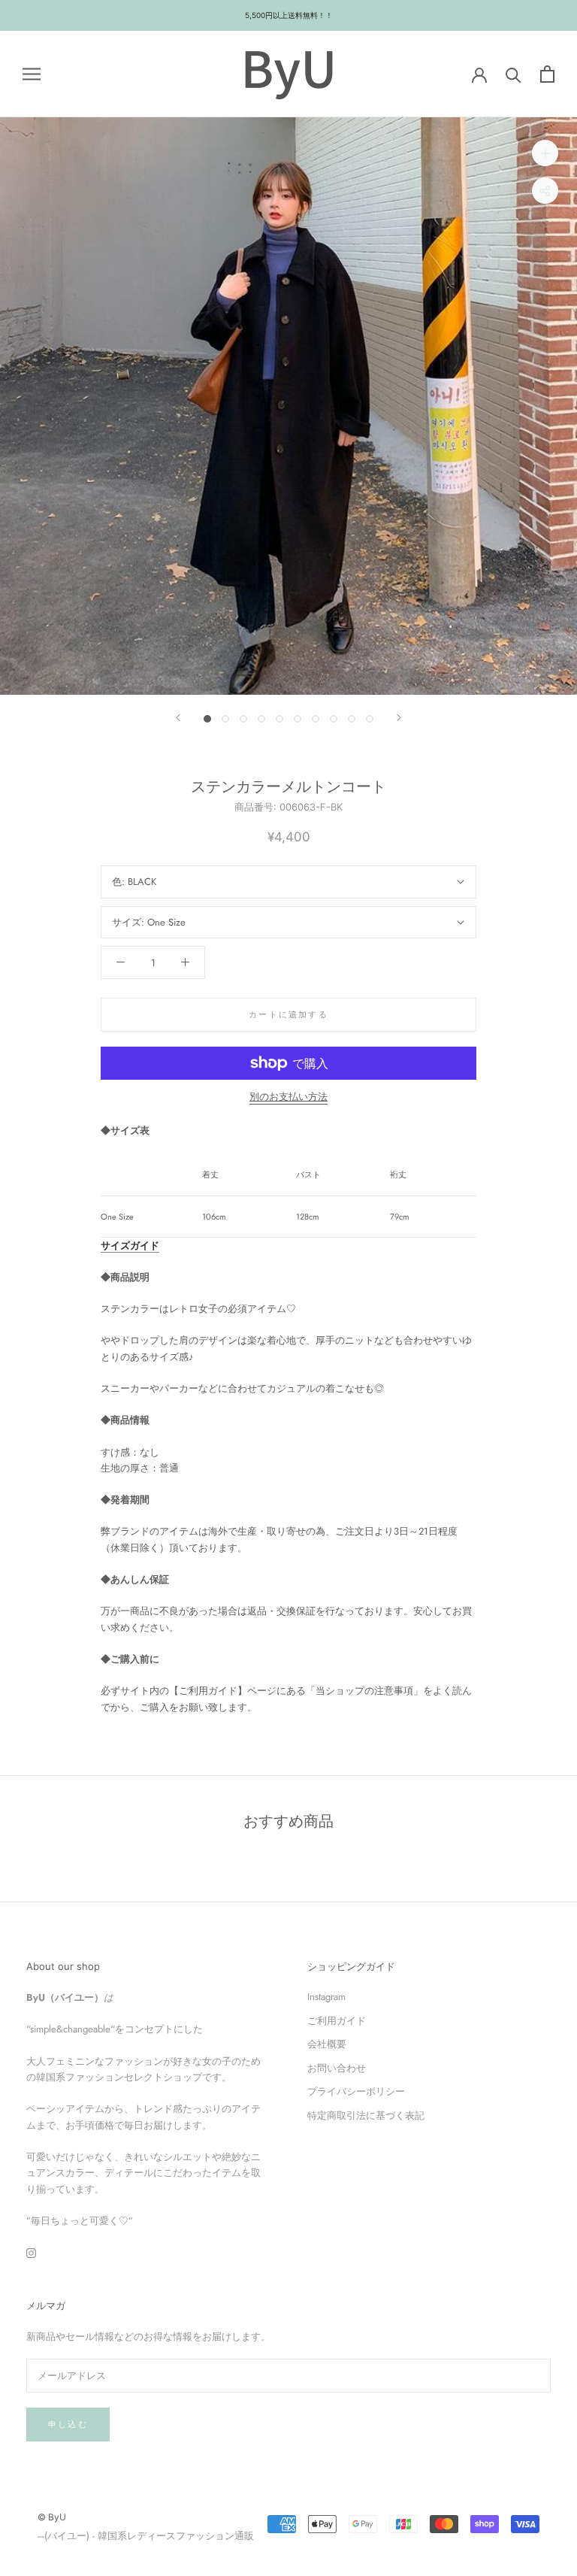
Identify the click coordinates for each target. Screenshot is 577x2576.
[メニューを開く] (32, 74)
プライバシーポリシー (356, 2091)
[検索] (514, 74)
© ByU (52, 2517)
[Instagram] (31, 2252)
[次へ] (399, 718)
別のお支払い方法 (288, 1097)
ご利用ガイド (337, 2021)
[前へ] (178, 718)
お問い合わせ (337, 2068)
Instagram (326, 1997)
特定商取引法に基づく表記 (366, 2115)
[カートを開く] (547, 74)
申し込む (68, 2424)
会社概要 (327, 2044)
